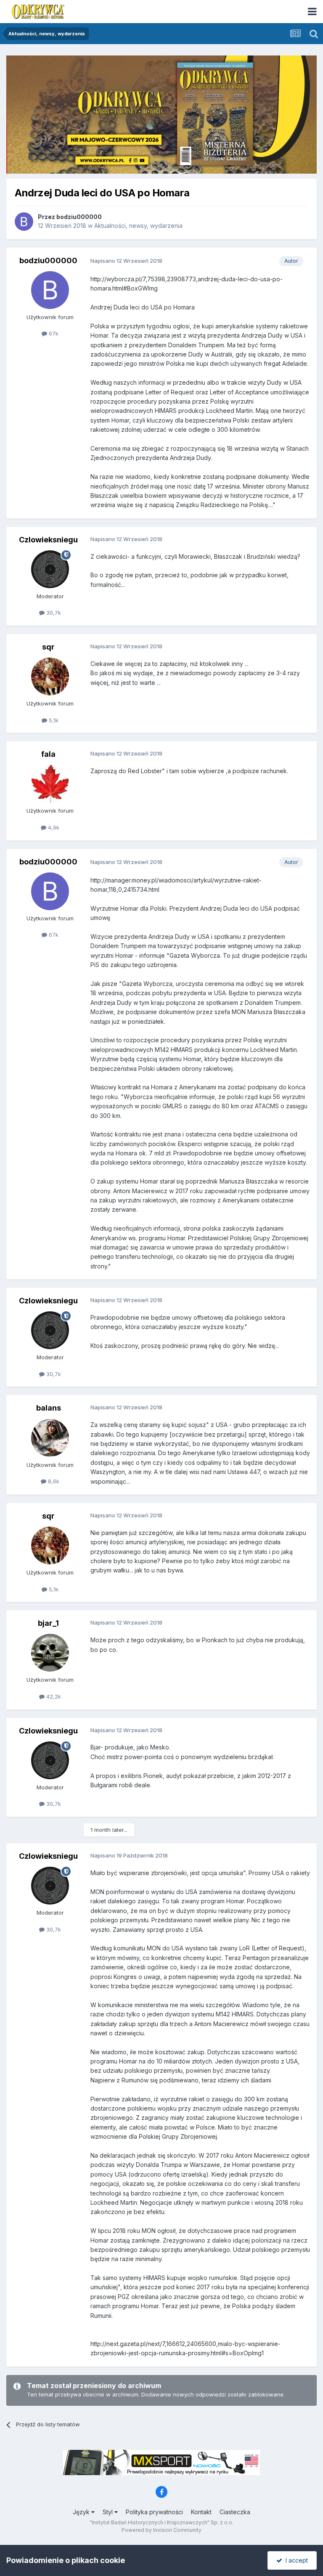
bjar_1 (48, 1623)
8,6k (53, 1481)
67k (53, 333)
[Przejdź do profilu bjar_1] (50, 1653)
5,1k (53, 720)
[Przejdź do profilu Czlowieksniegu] (50, 569)
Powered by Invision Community (161, 2530)
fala (48, 754)
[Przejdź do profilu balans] (50, 1438)
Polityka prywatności (154, 2512)
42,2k (53, 1696)
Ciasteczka (235, 2512)
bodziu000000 (79, 217)
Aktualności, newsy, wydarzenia (138, 226)
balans (49, 1408)
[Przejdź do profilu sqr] (50, 676)
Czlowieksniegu (48, 540)
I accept (295, 2560)
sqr (48, 647)
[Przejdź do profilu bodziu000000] (24, 222)
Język (82, 2512)
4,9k (53, 827)
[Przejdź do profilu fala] (50, 784)
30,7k (53, 613)
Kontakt (201, 2512)
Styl (109, 2512)
